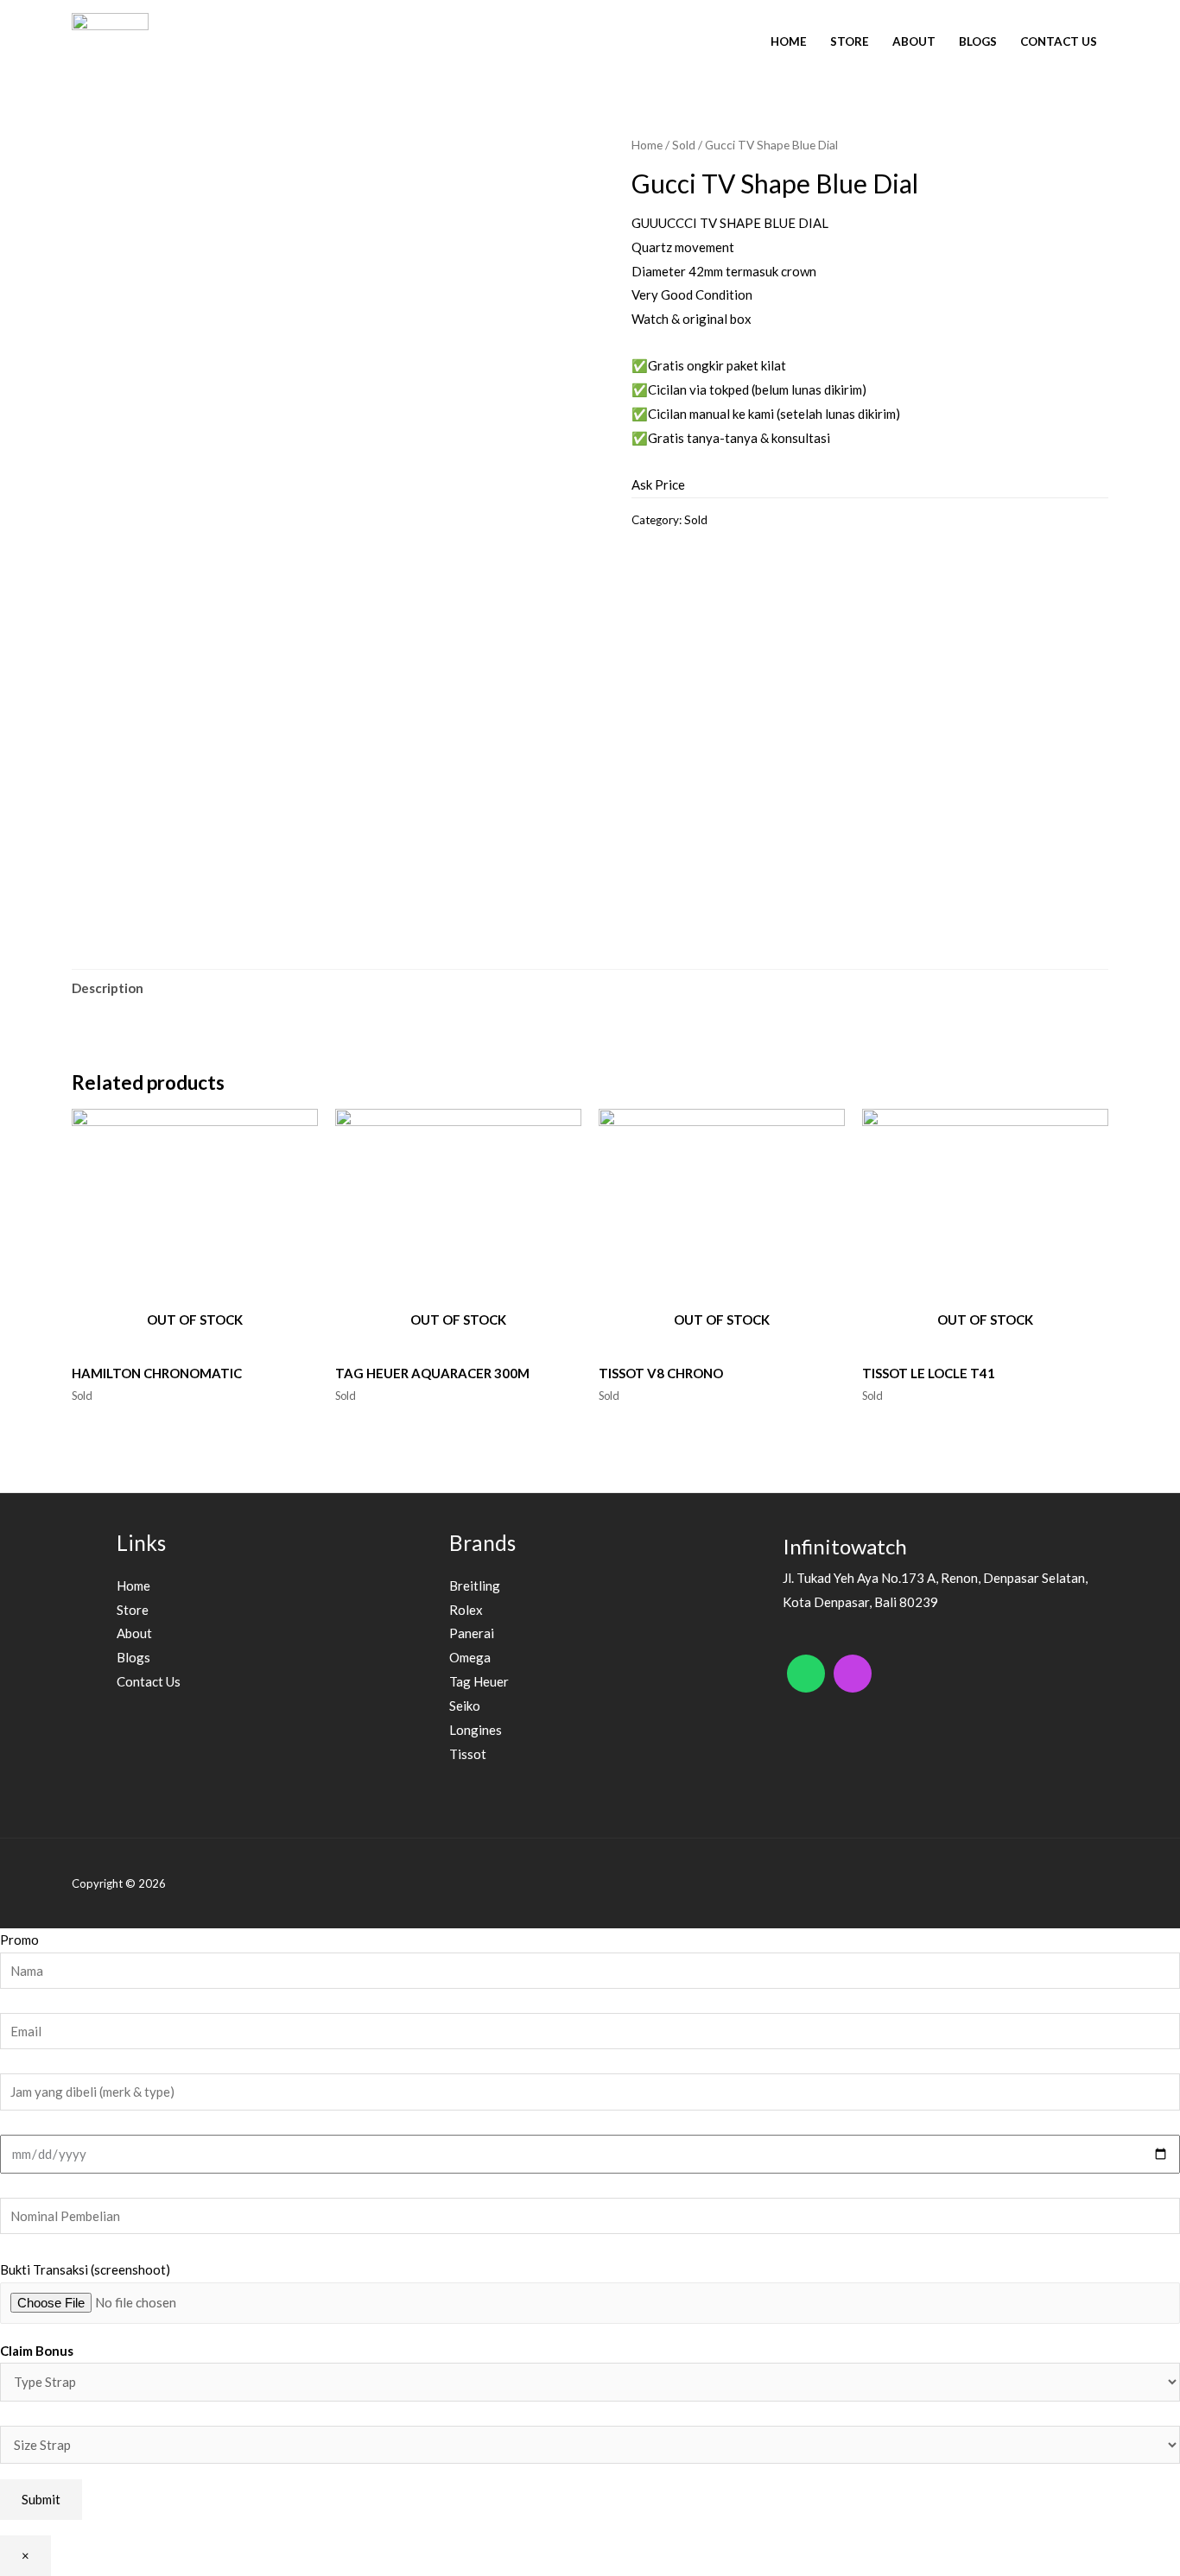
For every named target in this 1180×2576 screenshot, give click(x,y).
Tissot (468, 1754)
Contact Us (1059, 41)
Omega (470, 1657)
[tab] (108, 988)
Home (789, 41)
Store (850, 41)
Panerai (472, 1633)
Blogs (978, 41)
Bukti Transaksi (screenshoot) (85, 2269)
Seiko (465, 1706)
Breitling (475, 1585)
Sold (684, 145)
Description (108, 988)
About (914, 41)
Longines (476, 1730)
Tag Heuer (479, 1681)
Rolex (466, 1610)
